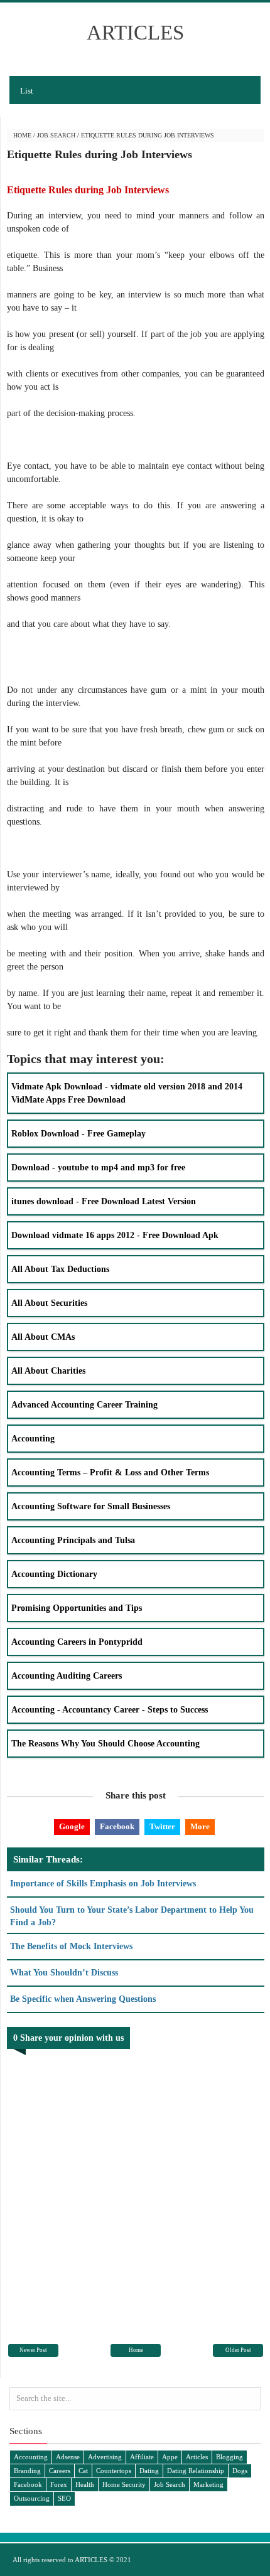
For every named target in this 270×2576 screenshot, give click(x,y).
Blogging (229, 2457)
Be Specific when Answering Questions (83, 1999)
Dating (149, 2471)
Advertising (105, 2457)
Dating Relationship (196, 2471)
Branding (27, 2471)
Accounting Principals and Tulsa (73, 1540)
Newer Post (33, 2350)
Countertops (114, 2471)
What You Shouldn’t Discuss (64, 1973)
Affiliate (142, 2457)
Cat (83, 2471)
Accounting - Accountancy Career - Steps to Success (110, 1710)
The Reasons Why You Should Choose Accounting (105, 1744)
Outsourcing (32, 2498)
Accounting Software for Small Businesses (91, 1506)
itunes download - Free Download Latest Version (104, 1201)
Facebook (117, 1827)
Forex (59, 2484)
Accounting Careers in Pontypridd (77, 1642)
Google (72, 1827)
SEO (64, 2498)
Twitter (162, 1827)
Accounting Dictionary (54, 1574)
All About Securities (49, 1303)
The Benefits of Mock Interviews (71, 1946)
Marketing (208, 2484)
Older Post (238, 2350)
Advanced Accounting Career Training (84, 1405)
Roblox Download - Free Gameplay (78, 1134)
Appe (170, 2457)
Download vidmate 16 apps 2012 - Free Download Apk (115, 1235)
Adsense (68, 2457)
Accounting (33, 1439)
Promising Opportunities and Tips (77, 1608)
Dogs (240, 2471)
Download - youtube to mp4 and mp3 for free (98, 1168)
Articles (197, 2457)
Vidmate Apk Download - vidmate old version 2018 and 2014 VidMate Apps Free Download (127, 1093)
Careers (60, 2471)
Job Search (56, 135)
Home (22, 135)
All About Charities (48, 1371)
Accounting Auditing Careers (67, 1676)
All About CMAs (43, 1337)
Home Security (124, 2484)
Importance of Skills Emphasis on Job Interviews (103, 1884)
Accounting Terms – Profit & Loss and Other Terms (110, 1472)
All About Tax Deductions (60, 1269)
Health (85, 2484)
